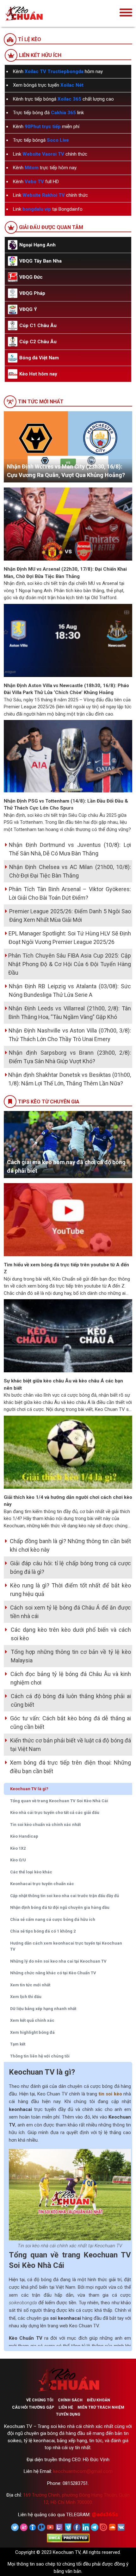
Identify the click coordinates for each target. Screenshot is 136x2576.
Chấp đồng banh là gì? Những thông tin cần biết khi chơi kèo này (70, 1545)
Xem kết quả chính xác (32, 2020)
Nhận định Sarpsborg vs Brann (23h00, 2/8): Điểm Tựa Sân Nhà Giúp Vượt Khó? (70, 1057)
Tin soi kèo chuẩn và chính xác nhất (45, 1825)
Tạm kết (18, 2044)
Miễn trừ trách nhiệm (101, 2407)
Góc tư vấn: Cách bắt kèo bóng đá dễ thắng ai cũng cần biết (71, 1723)
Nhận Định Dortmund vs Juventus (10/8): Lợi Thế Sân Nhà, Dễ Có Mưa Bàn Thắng (70, 849)
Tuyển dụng (68, 2414)
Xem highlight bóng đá (32, 2032)
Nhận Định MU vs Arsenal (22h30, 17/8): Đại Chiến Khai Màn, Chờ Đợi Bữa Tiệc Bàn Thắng (65, 573)
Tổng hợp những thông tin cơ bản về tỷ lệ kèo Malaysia (71, 1656)
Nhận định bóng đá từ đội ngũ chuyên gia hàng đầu (60, 1907)
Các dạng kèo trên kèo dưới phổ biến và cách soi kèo (71, 1634)
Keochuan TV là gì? (29, 1789)
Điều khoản (99, 2400)
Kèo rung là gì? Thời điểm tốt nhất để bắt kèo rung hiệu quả (71, 1590)
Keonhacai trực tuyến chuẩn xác (42, 1884)
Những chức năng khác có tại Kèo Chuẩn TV (53, 1973)
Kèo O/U (18, 1860)
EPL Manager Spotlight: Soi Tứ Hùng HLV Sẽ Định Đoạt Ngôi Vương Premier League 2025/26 (70, 938)
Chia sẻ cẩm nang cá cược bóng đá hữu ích (53, 1919)
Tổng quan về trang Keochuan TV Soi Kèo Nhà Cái (59, 1801)
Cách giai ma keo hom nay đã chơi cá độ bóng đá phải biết (66, 1166)
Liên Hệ (66, 2407)
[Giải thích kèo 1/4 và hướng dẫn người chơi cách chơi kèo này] (68, 1452)
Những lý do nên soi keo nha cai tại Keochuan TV (58, 1961)
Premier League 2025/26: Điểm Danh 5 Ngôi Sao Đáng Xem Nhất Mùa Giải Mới (70, 916)
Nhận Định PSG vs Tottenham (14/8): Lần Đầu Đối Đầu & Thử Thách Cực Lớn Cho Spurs (66, 805)
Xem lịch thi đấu (26, 1997)
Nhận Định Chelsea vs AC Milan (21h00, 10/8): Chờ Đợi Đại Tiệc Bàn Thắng (70, 871)
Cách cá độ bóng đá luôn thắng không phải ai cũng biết (71, 1700)
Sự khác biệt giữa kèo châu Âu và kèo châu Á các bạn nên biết (63, 1384)
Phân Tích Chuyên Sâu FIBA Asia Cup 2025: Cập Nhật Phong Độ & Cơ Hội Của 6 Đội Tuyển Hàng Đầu (70, 964)
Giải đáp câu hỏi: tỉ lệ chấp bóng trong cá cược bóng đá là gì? (71, 1567)
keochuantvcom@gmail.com (83, 2471)
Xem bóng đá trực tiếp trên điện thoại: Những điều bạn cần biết (70, 1767)
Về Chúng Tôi (40, 2400)
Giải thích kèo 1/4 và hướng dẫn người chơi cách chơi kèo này (68, 1501)
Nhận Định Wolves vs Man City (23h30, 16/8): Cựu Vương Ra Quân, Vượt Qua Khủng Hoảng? (66, 471)
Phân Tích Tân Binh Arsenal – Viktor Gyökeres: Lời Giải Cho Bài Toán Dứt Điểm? (70, 893)
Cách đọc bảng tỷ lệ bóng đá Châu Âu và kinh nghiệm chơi (71, 1678)
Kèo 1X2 (18, 1848)
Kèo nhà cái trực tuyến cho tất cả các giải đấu (55, 1813)
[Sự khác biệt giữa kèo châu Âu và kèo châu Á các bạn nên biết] (68, 1336)
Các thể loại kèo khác (31, 1872)
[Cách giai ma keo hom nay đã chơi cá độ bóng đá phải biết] (68, 1144)
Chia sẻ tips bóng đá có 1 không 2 (43, 1931)
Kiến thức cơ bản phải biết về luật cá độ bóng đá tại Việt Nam (71, 1745)
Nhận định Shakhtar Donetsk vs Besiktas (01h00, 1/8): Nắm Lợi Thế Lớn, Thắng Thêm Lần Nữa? (70, 1079)
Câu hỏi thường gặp (33, 2407)
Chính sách (70, 2400)
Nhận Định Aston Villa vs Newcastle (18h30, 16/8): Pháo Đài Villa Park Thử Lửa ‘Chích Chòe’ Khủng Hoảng (66, 689)
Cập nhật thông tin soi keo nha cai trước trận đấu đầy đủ (65, 1896)
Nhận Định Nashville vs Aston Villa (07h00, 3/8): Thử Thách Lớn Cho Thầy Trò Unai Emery (70, 1035)
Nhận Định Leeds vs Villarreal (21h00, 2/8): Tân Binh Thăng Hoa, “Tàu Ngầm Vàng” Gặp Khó (70, 1013)
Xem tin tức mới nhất (30, 1985)
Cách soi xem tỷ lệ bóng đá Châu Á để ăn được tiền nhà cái (71, 1612)
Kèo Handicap (24, 1836)
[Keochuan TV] (43, 13)
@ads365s (105, 2514)
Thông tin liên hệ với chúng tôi (40, 2056)
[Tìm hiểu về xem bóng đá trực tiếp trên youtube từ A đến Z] (68, 1219)
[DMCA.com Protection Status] (68, 2538)
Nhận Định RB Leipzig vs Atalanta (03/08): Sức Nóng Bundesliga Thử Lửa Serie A (70, 990)
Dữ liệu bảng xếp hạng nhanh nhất (43, 2009)
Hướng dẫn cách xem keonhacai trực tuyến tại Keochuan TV (66, 1946)
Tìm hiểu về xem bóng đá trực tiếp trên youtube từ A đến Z (66, 1268)
